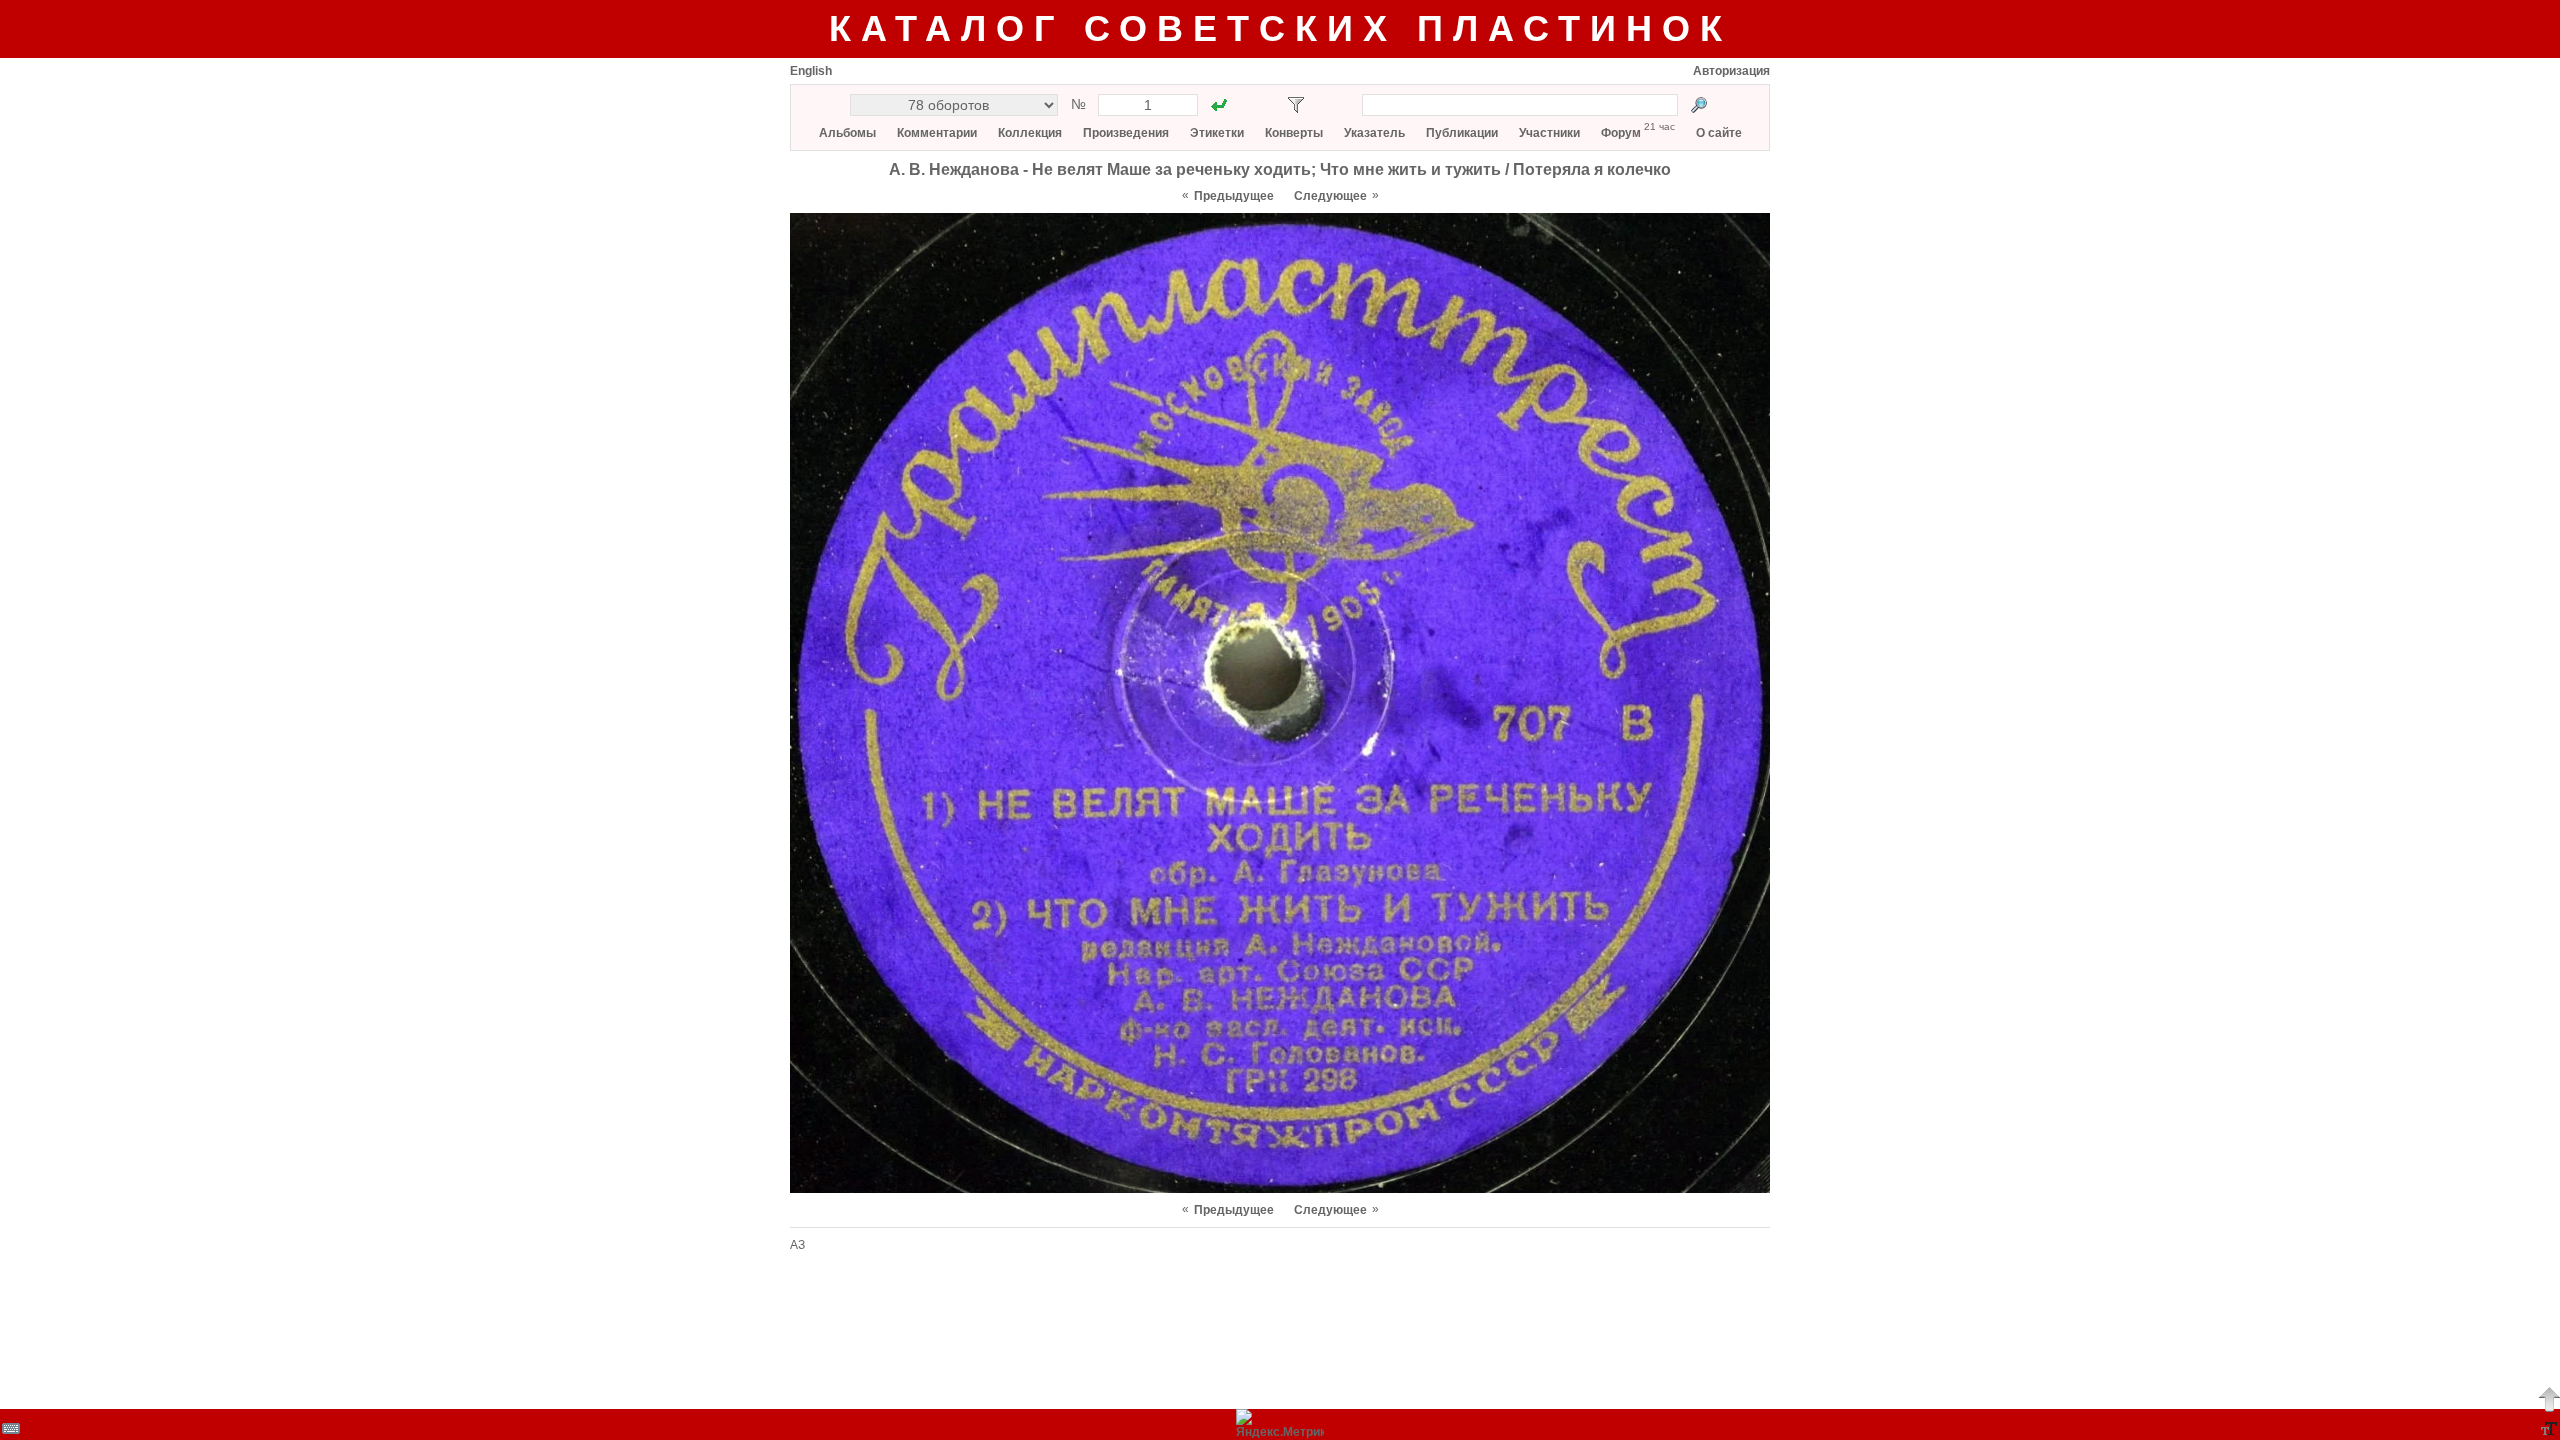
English (811, 71)
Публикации (1462, 133)
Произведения (1126, 133)
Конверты (1294, 133)
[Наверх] (2549, 1399)
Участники (1549, 133)
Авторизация (1731, 71)
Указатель (1374, 133)
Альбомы (847, 133)
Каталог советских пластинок (1280, 28)
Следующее (1330, 196)
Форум (1621, 133)
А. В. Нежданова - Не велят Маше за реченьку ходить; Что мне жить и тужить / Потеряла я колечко (1280, 169)
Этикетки (1217, 133)
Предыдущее (1234, 196)
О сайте (1719, 133)
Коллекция (1030, 133)
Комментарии (937, 133)
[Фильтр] (1296, 105)
